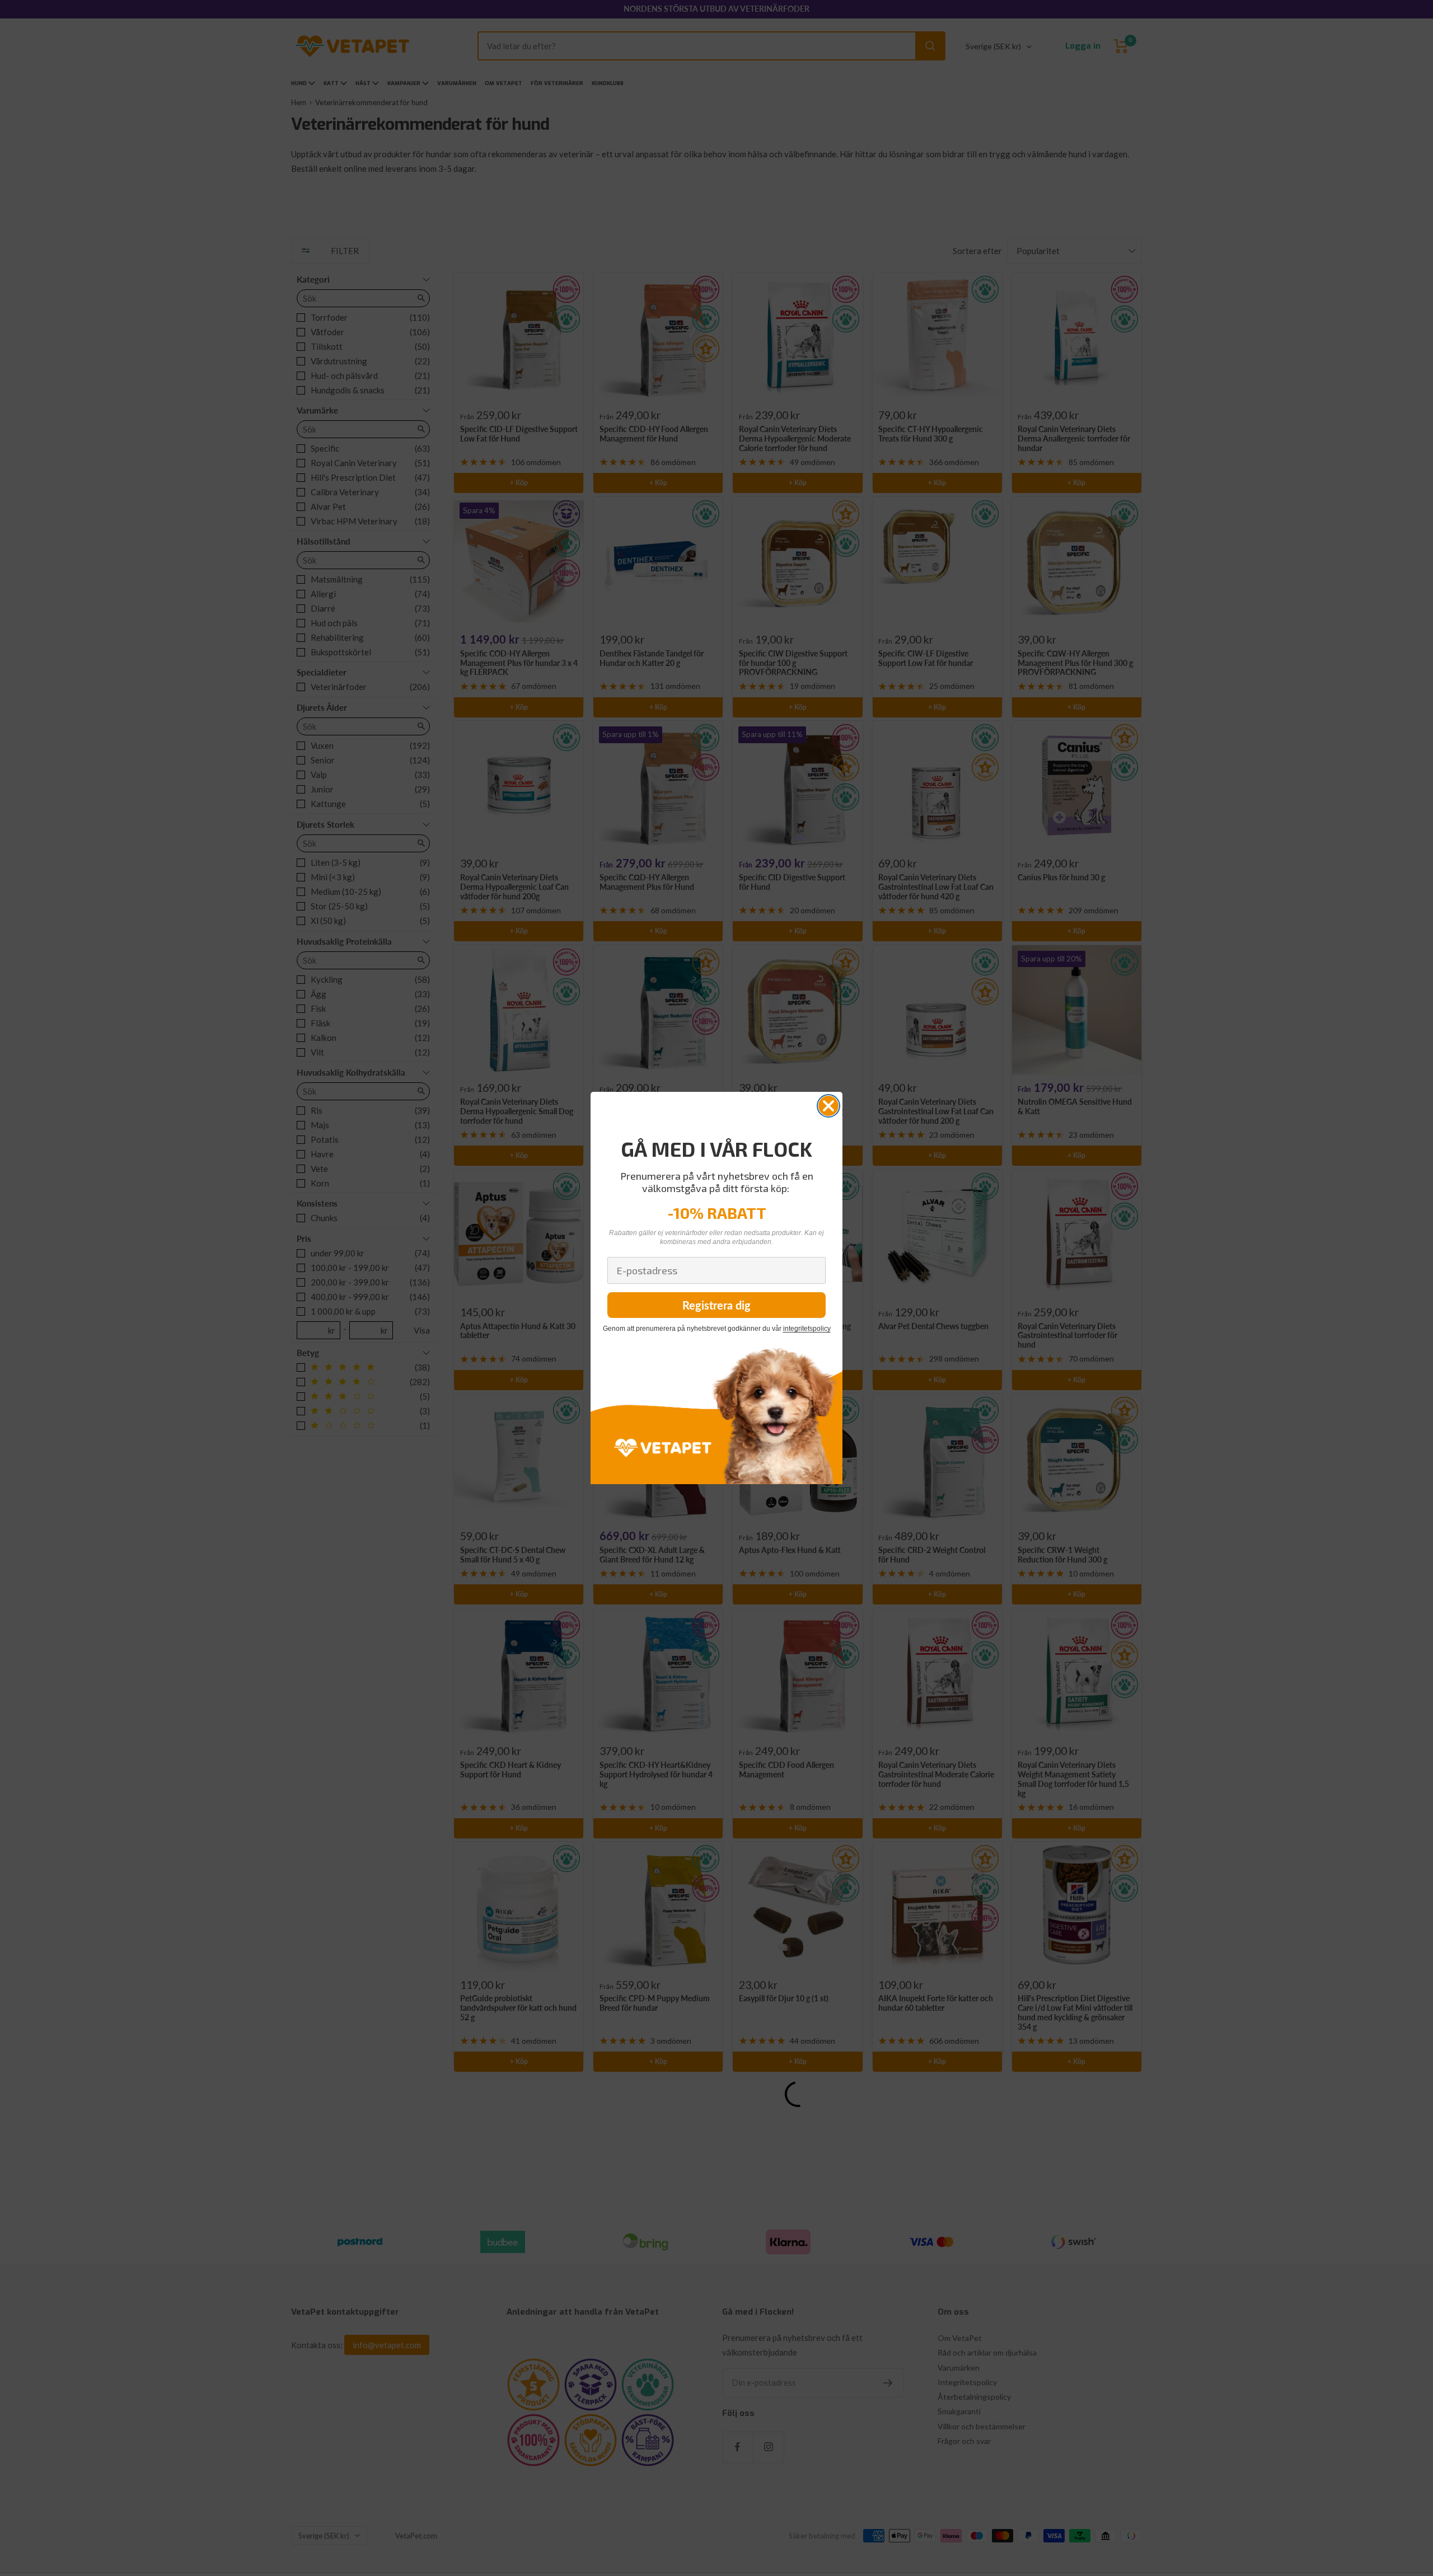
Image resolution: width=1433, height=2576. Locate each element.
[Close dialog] (828, 1106)
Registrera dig (716, 1305)
